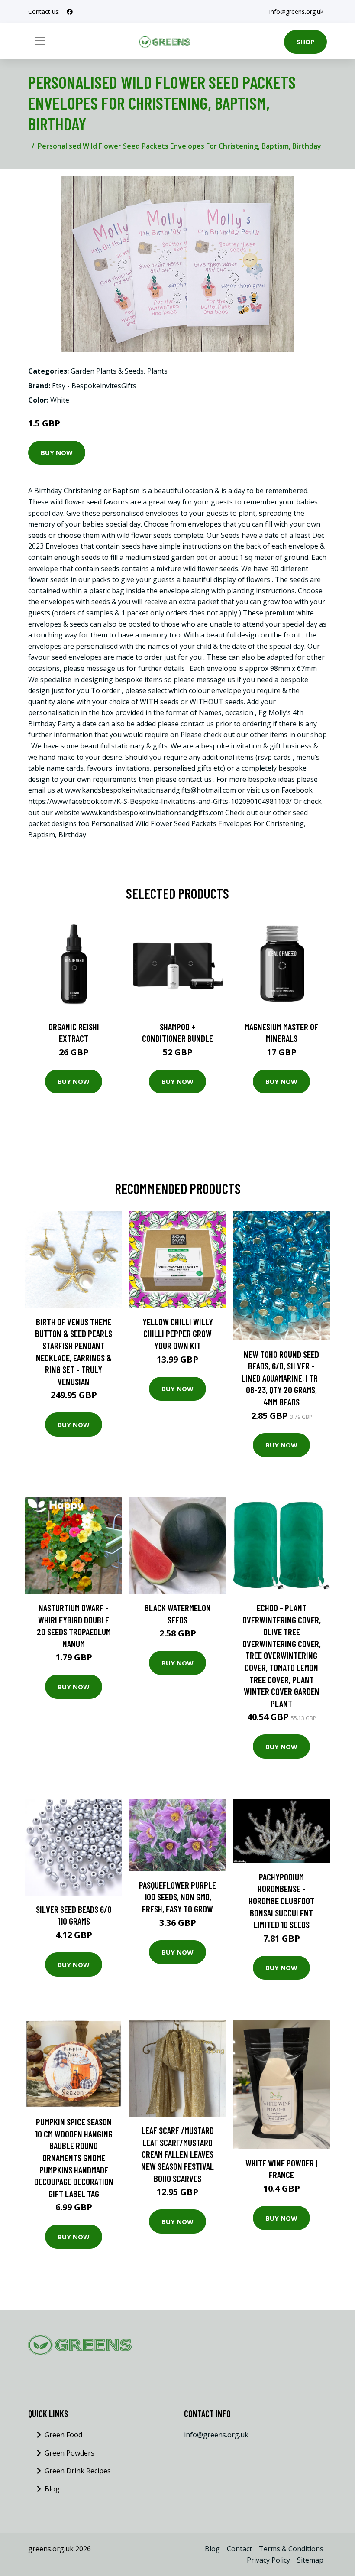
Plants (157, 371)
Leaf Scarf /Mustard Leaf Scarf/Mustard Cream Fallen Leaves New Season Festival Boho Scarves (177, 2154)
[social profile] (70, 12)
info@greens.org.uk (296, 11)
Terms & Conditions (291, 2549)
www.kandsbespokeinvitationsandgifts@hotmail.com (150, 790)
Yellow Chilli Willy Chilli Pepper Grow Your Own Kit (178, 1334)
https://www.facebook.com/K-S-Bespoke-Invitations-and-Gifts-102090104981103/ (160, 801)
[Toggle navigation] (40, 41)
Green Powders (69, 2453)
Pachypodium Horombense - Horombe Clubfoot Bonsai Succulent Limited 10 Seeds (281, 1901)
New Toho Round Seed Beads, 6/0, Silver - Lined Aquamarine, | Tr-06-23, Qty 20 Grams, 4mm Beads (281, 1378)
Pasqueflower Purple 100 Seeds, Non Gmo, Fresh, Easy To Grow (177, 1897)
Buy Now (57, 452)
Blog (52, 2489)
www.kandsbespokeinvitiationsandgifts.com (152, 813)
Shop (305, 42)
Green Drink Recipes (78, 2471)
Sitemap (310, 2560)
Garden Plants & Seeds (107, 371)
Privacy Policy (268, 2560)
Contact (239, 2549)
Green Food (63, 2435)
